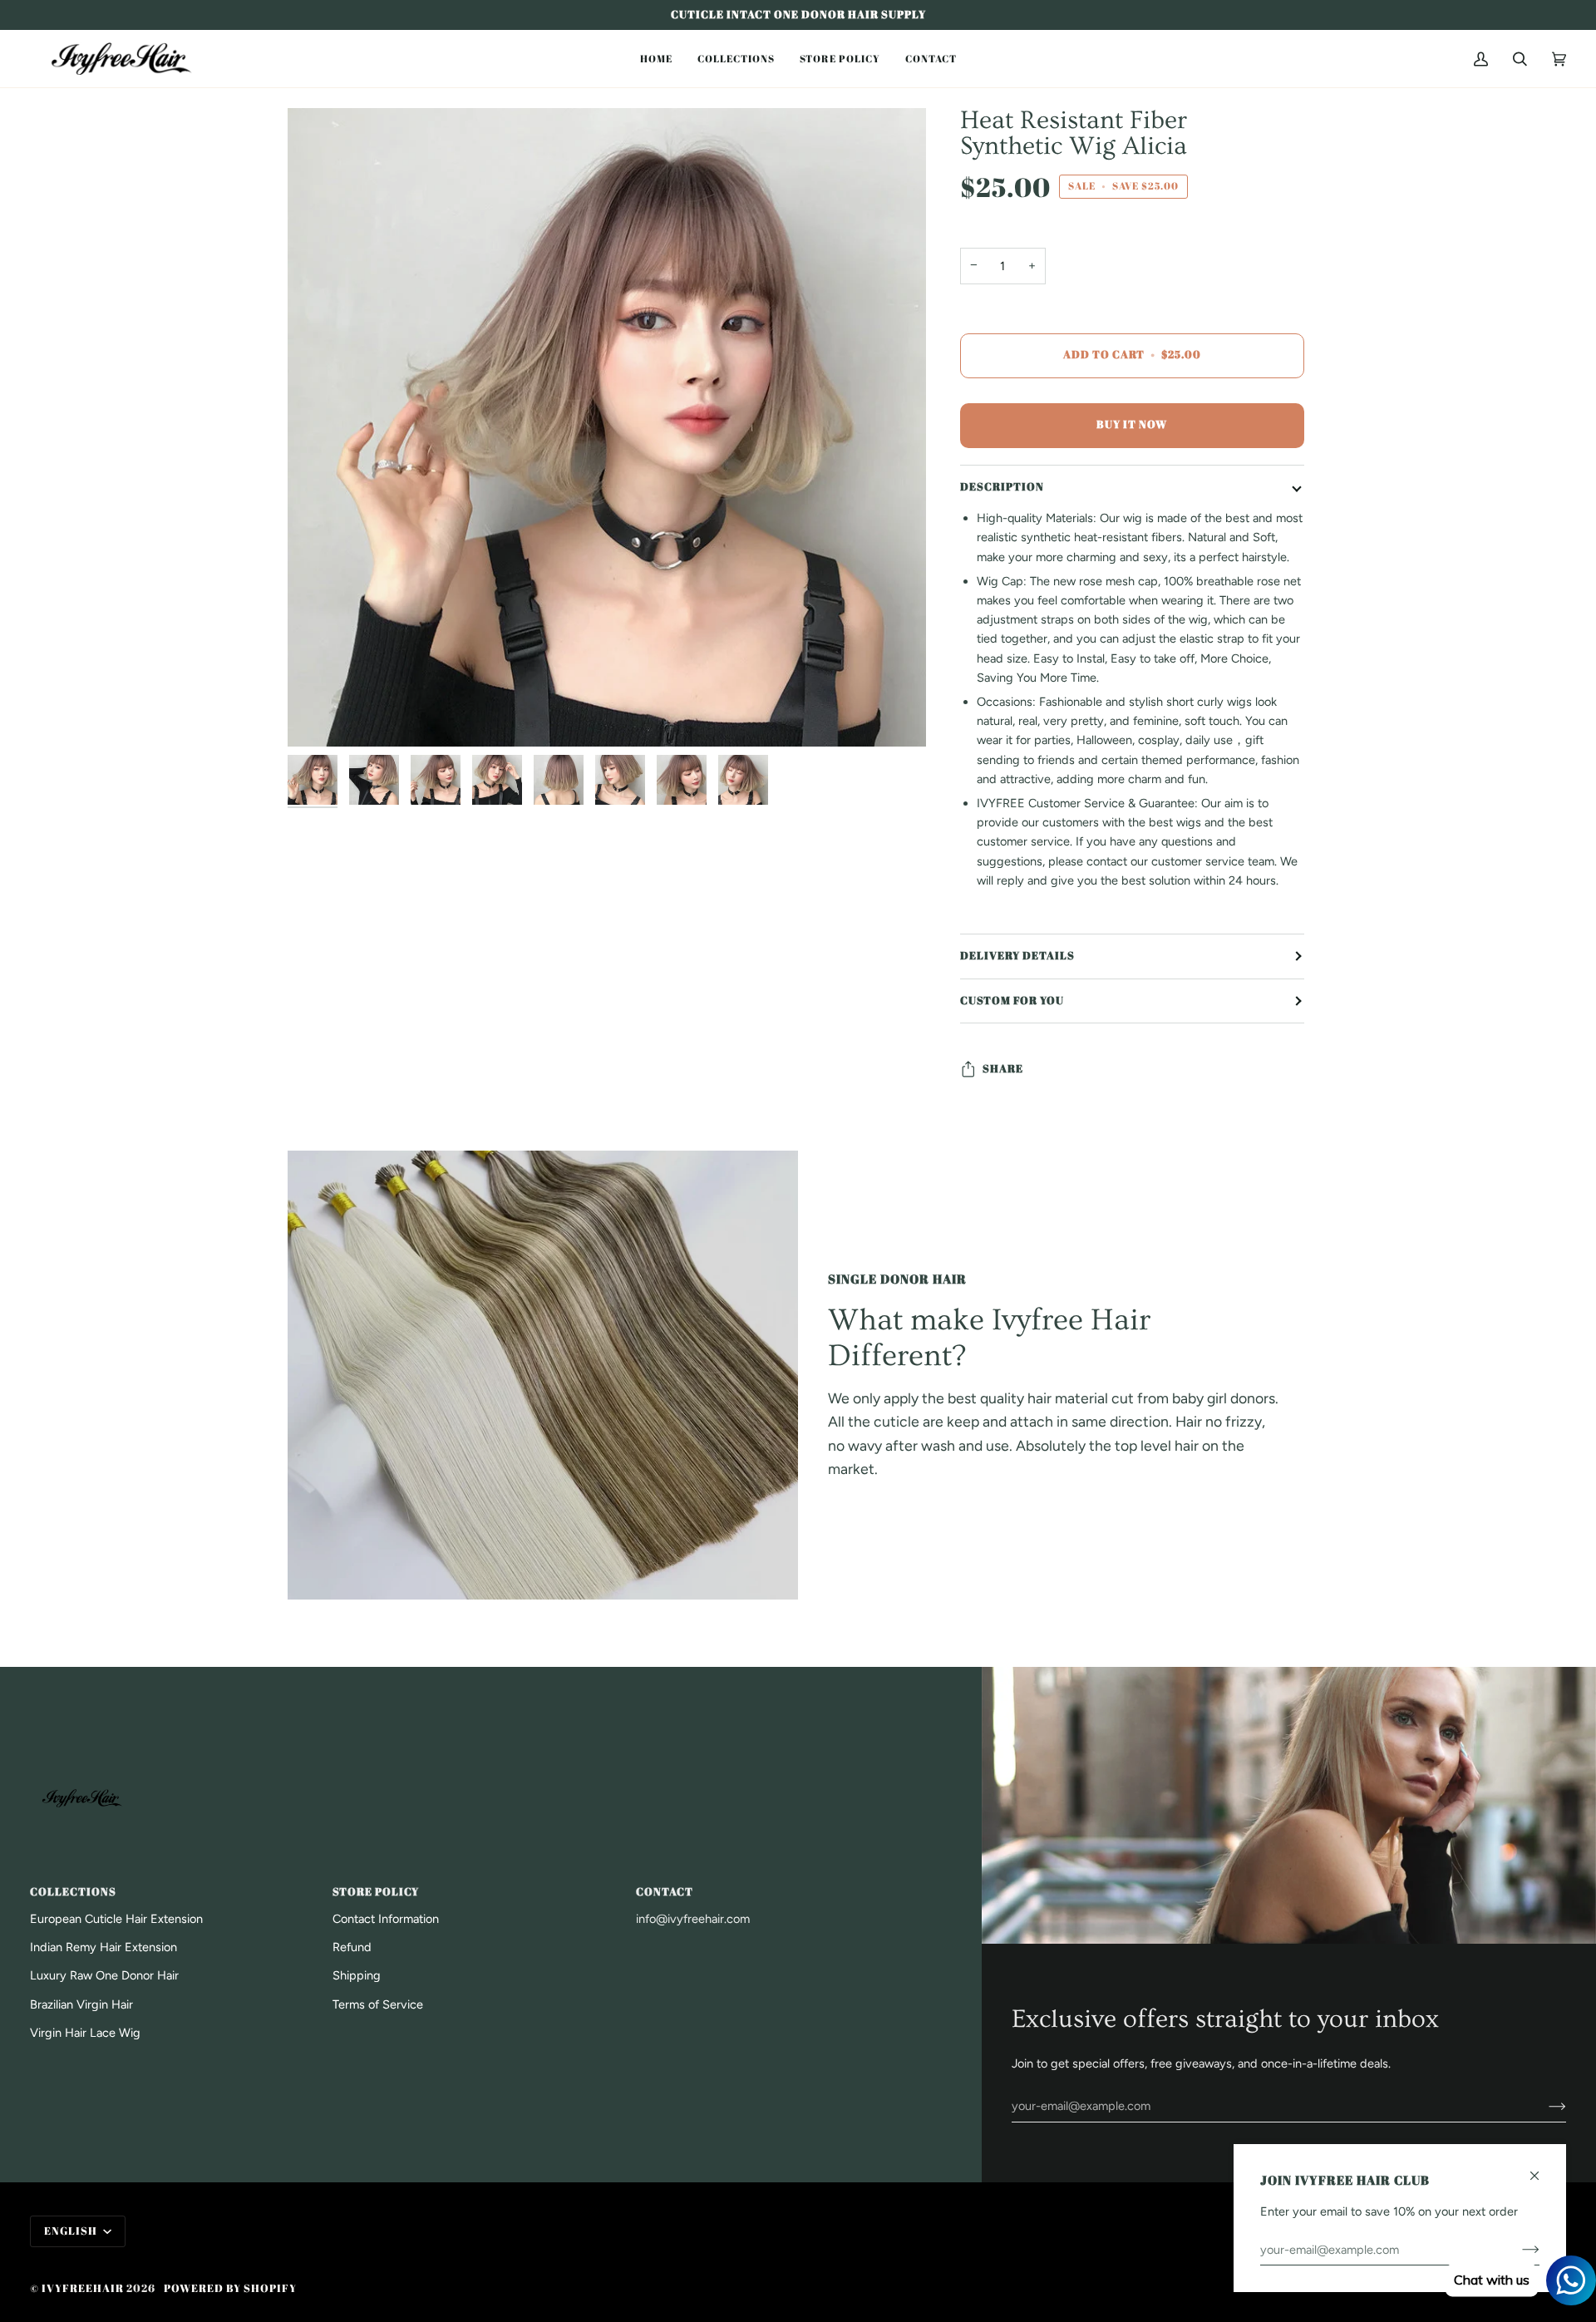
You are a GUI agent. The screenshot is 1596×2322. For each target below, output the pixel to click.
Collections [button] (73, 1892)
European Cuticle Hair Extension (116, 1919)
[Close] (1542, 2169)
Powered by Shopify (230, 2288)
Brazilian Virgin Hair (81, 2004)
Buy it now (1132, 424)
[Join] (1544, 2106)
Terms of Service (378, 2004)
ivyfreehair (83, 2288)
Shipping (357, 1975)
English (72, 2231)
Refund (352, 1947)
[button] (656, 59)
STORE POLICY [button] (376, 1892)
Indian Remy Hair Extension (103, 1947)
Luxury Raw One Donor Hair (104, 1975)
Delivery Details (1017, 956)
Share (1003, 1069)
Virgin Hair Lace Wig (85, 2033)
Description (1002, 487)
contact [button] (665, 1892)
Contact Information (386, 1919)
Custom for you (1012, 1001)
